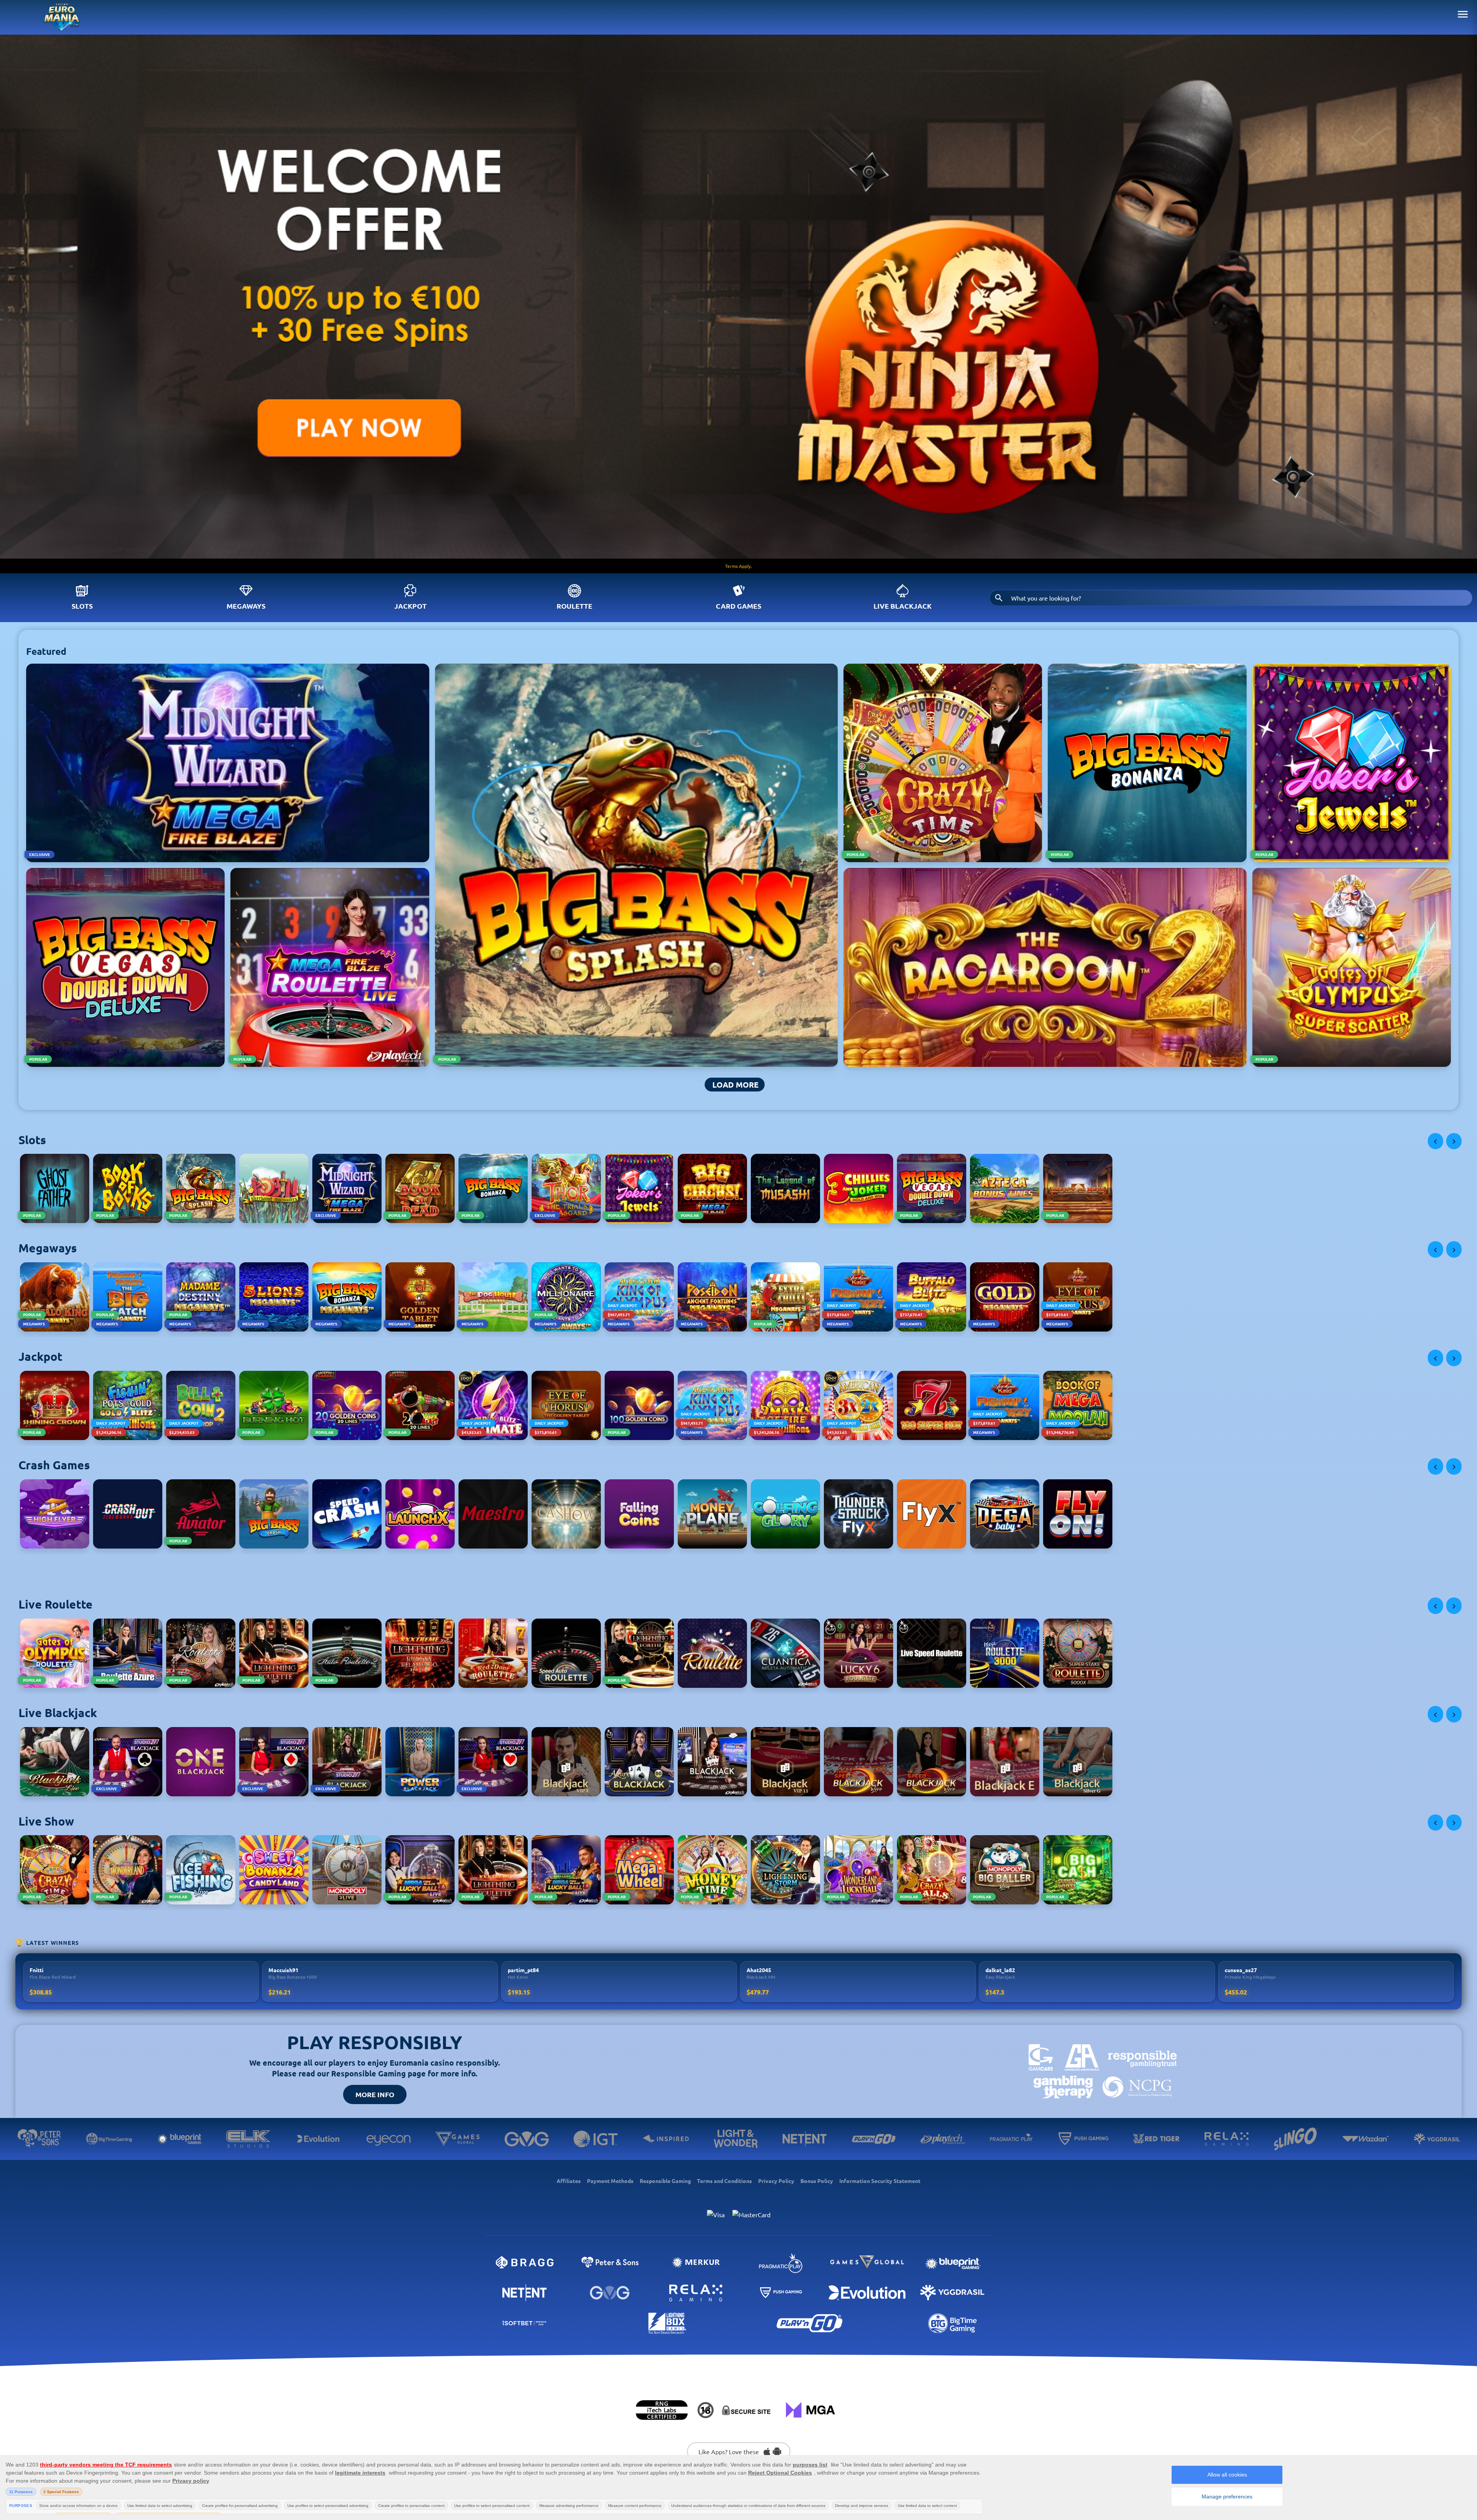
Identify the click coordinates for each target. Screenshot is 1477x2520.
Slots (82, 606)
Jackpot (410, 606)
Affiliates (569, 2181)
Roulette (574, 606)
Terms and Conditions (724, 2181)
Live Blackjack (903, 606)
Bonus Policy (817, 2181)
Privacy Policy (776, 2181)
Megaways (246, 606)
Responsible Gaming (665, 2181)
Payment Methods (610, 2181)
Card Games (738, 606)
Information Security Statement (880, 2181)
